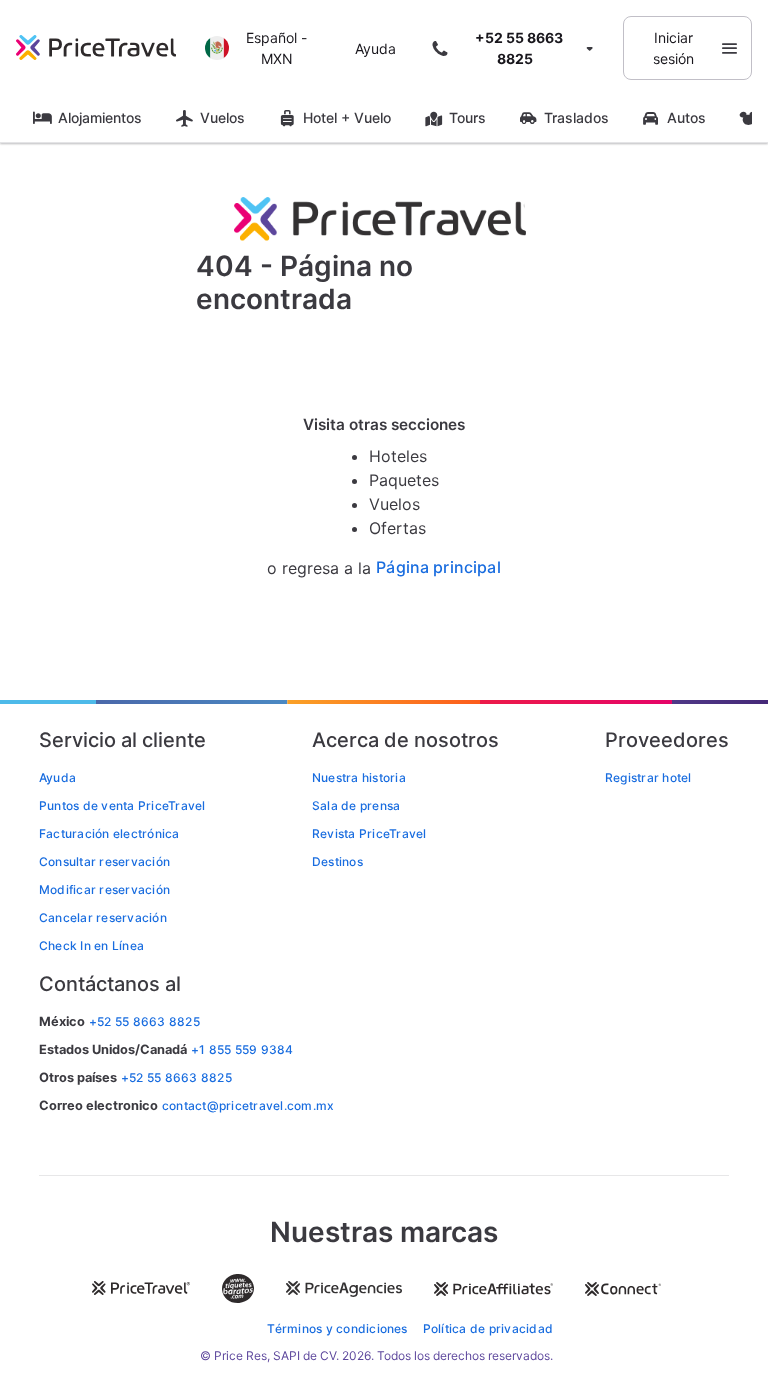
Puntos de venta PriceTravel (122, 805)
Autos (686, 117)
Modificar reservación (104, 889)
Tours (467, 117)
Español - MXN (276, 48)
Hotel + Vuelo (347, 117)
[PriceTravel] (105, 48)
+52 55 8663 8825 (176, 1077)
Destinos (337, 861)
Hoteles (398, 456)
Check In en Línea (91, 945)
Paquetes (404, 480)
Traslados (576, 117)
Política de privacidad (488, 1328)
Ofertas (397, 528)
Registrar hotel (648, 777)
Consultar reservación (104, 861)
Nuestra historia (359, 777)
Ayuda (375, 48)
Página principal (438, 567)
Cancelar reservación (103, 917)
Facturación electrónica (109, 833)
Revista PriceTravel (369, 833)
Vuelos (222, 117)
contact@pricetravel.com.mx (248, 1105)
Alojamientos (100, 117)
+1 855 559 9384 (242, 1049)
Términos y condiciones (337, 1328)
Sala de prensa (356, 805)
